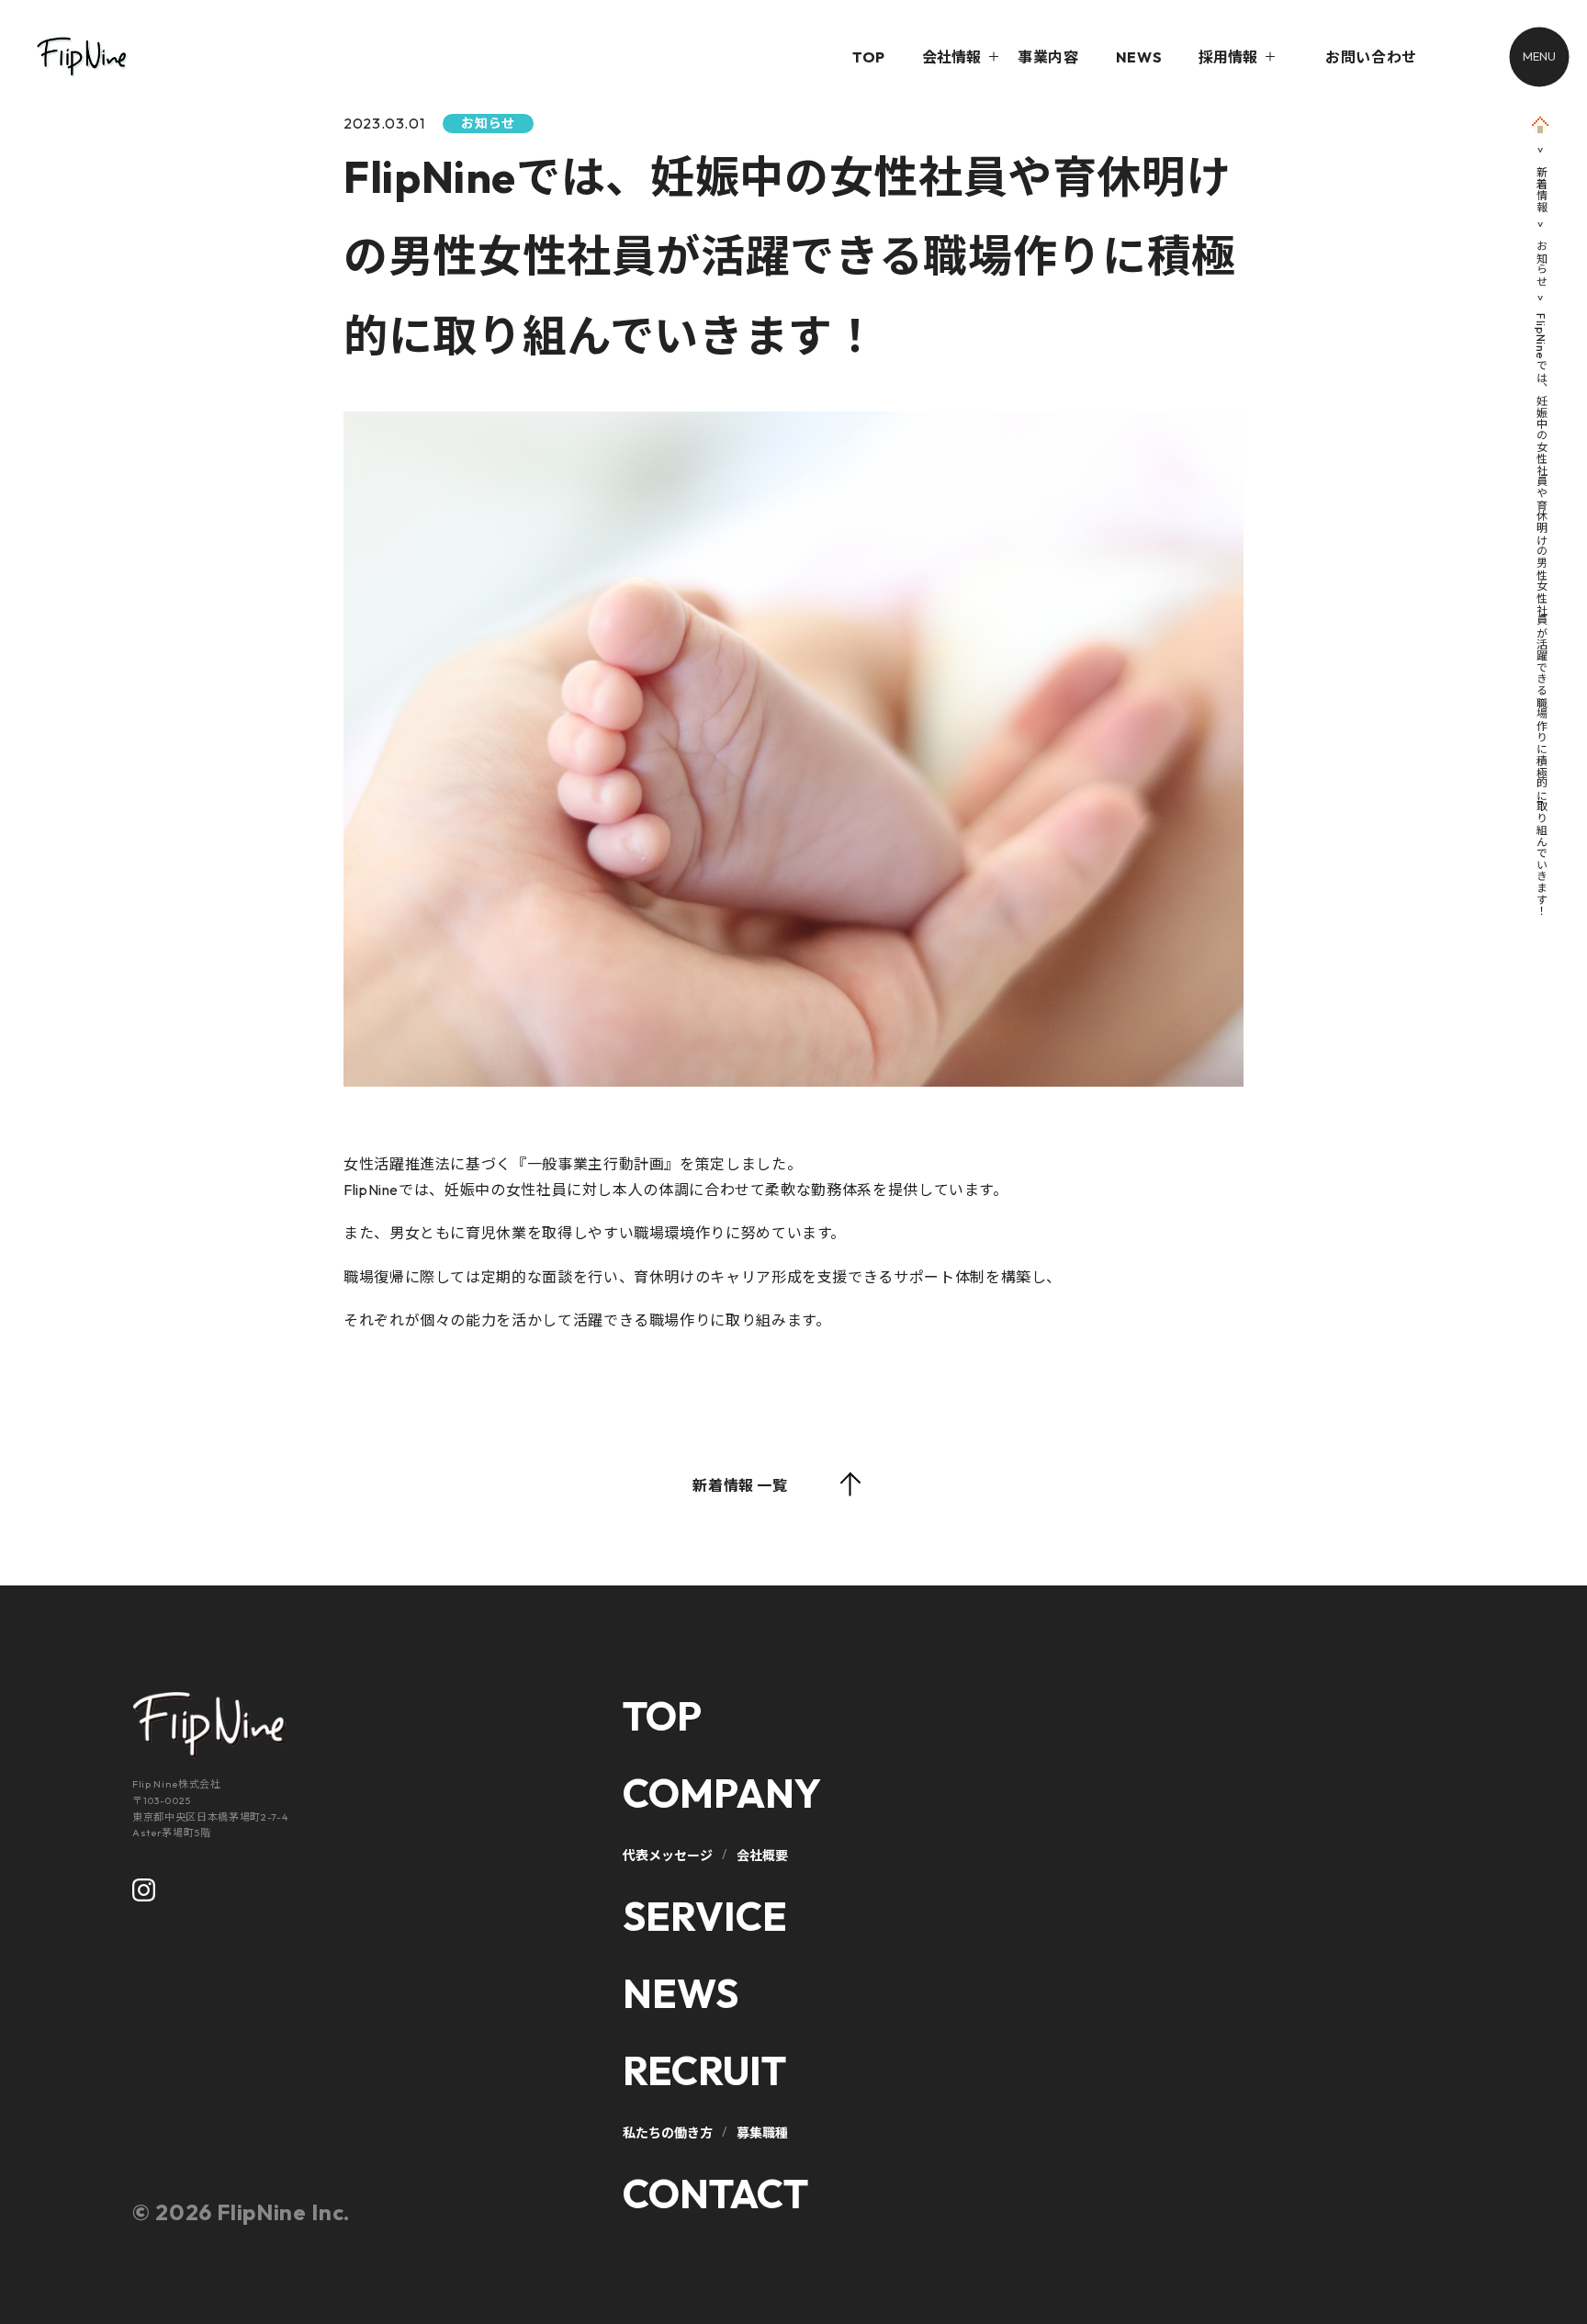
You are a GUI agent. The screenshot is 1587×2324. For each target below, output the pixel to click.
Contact (715, 2194)
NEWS (1139, 57)
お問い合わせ (1371, 57)
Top (662, 1716)
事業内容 (1048, 57)
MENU (1539, 56)
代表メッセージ (668, 1856)
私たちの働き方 (668, 2133)
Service (705, 1916)
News (681, 1993)
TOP (869, 57)
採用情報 (1228, 57)
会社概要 (762, 1856)
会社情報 (951, 57)
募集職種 (762, 2133)
